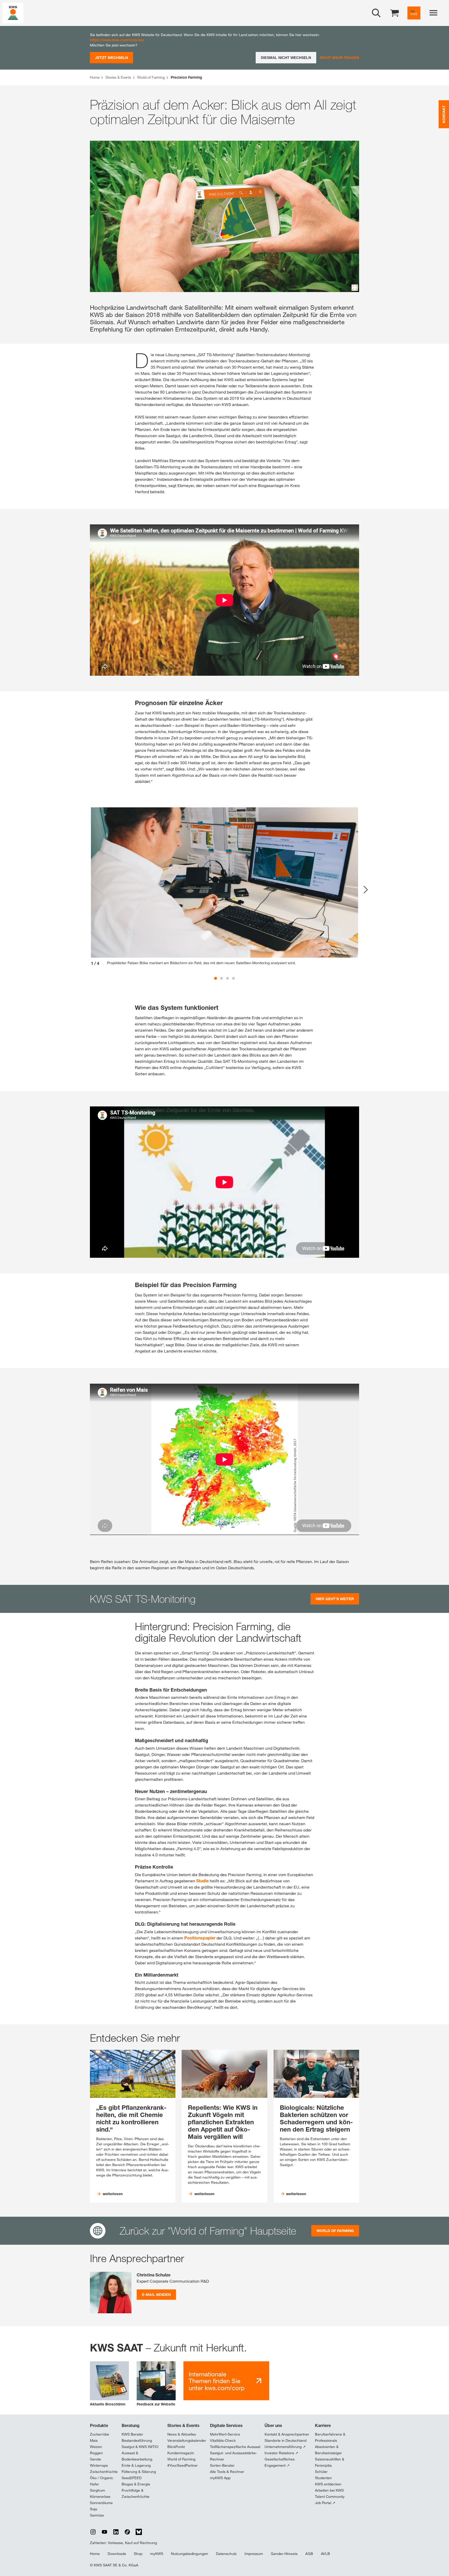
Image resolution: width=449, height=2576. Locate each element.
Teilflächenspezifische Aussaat (235, 2447)
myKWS (157, 2554)
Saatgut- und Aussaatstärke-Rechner (233, 2456)
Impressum (254, 2554)
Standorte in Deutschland (285, 2440)
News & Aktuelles (182, 2434)
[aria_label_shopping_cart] (394, 13)
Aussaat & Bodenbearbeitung (137, 2456)
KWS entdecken (328, 2484)
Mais (94, 2440)
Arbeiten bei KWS (329, 2490)
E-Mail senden (156, 2294)
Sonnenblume (101, 2503)
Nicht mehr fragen (339, 58)
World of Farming (181, 2459)
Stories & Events (183, 2425)
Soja (94, 2509)
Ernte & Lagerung (136, 2465)
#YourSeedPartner (183, 2465)
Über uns (273, 2425)
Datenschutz (226, 2554)
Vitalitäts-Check (223, 2440)
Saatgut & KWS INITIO (140, 2447)
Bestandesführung (137, 2440)
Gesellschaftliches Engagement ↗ (280, 2462)
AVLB (325, 2554)
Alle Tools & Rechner (227, 2472)
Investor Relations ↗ (281, 2453)
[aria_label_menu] (433, 13)
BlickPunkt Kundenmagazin (181, 2450)
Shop (138, 2554)
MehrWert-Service (225, 2434)
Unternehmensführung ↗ (285, 2447)
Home (95, 2554)
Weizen (96, 2447)
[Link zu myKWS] (414, 13)
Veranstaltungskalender (187, 2440)
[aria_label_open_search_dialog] (376, 13)
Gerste (95, 2459)
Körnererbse (100, 2497)
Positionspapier (200, 1938)
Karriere (323, 2425)
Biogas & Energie (136, 2484)
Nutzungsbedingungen (190, 2554)
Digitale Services (226, 2425)
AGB (309, 2554)
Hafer (94, 2484)
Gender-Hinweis (284, 2554)
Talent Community (330, 2497)
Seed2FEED (132, 2478)
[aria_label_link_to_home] (13, 13)
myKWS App (220, 2478)
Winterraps (99, 2465)
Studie (202, 1881)
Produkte (99, 2425)
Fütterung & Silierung (139, 2472)
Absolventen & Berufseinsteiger (328, 2450)
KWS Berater (132, 2434)
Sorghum (97, 2490)
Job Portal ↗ (325, 2503)
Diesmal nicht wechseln (286, 58)
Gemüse (97, 2515)
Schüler (321, 2472)
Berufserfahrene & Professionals (330, 2437)
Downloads (117, 2554)
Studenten (323, 2478)
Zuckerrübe (100, 2434)
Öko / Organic (102, 2478)
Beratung (131, 2425)
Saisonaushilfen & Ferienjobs (330, 2462)
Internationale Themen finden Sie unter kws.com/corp (217, 2381)
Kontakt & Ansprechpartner (287, 2434)
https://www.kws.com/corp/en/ (117, 40)
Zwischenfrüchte (104, 2472)
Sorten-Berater (222, 2465)
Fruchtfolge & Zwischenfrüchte (136, 2493)
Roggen (96, 2453)
